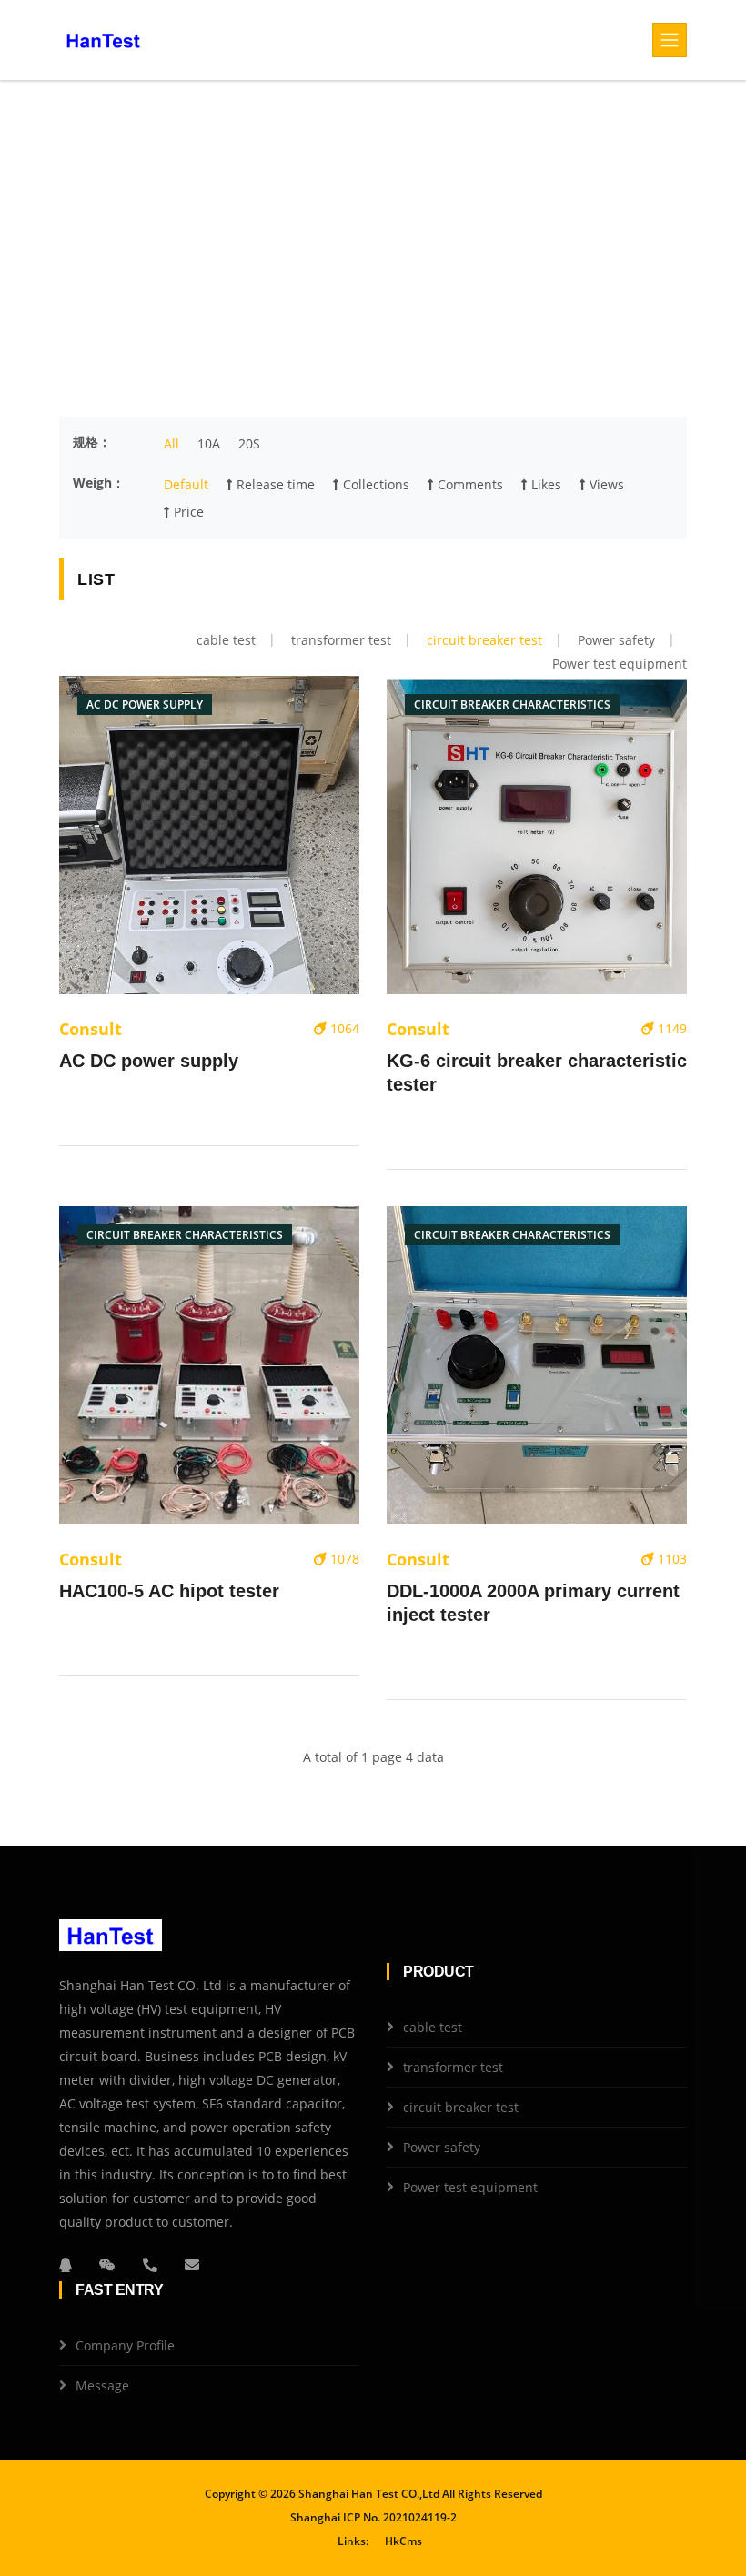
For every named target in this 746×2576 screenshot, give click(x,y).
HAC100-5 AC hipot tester (169, 1591)
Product (333, 249)
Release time (274, 484)
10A (209, 443)
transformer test (341, 640)
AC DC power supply (149, 1061)
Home (280, 249)
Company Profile (125, 2345)
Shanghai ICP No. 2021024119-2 (373, 2517)
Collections (374, 484)
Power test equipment (620, 664)
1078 (343, 1559)
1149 (670, 1028)
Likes (544, 484)
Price (187, 512)
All (171, 443)
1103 (670, 1559)
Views (605, 484)
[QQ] (66, 2265)
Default (186, 484)
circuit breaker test (484, 640)
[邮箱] (192, 2265)
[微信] (107, 2265)
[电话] (150, 2265)
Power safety (616, 640)
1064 (343, 1028)
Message (102, 2385)
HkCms (403, 2541)
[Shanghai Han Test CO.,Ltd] (103, 40)
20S (249, 443)
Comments (469, 484)
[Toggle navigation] (670, 40)
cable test (226, 640)
